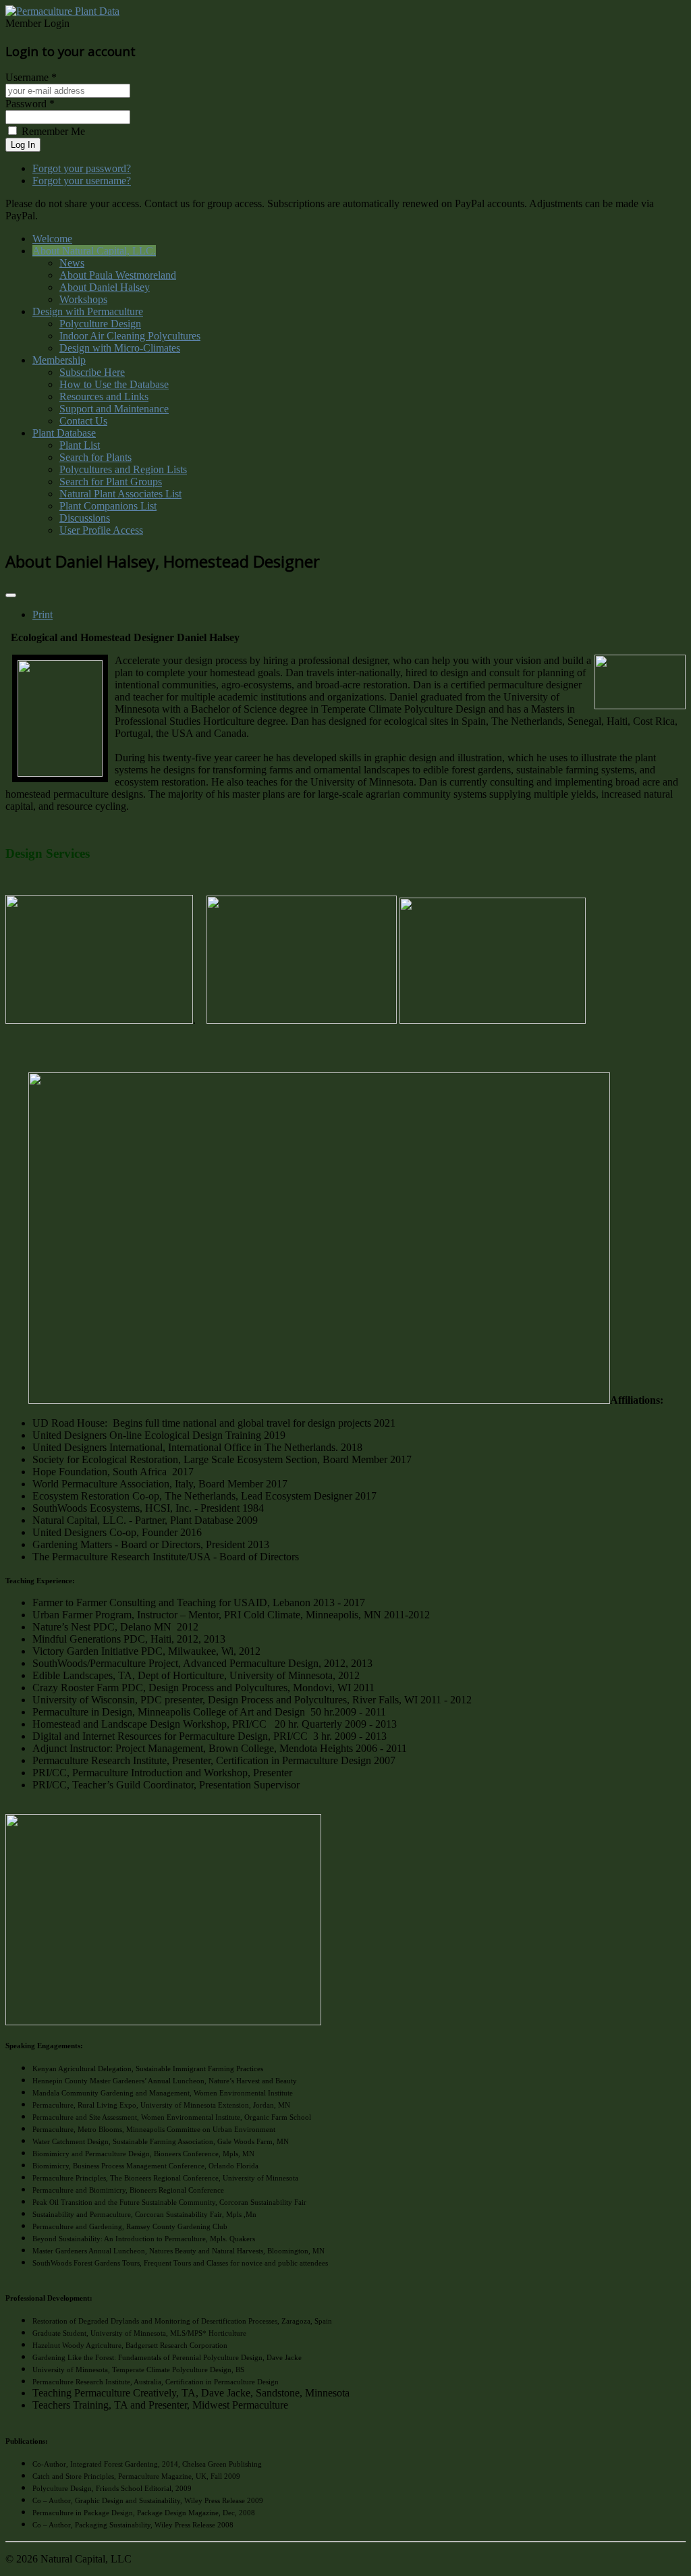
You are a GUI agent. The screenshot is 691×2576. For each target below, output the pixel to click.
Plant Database (64, 433)
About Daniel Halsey (105, 287)
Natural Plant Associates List (120, 494)
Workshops (83, 299)
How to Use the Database (114, 384)
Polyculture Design (100, 324)
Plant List (80, 445)
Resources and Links (104, 396)
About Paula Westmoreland (118, 275)
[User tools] (11, 595)
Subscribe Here (92, 372)
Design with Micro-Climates (120, 348)
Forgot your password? (82, 168)
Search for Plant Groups (111, 482)
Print (43, 614)
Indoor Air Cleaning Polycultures (130, 336)
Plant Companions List (108, 506)
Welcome (52, 239)
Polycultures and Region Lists (123, 469)
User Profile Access (101, 530)
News (72, 263)
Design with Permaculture (88, 311)
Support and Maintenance (114, 409)
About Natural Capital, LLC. (94, 251)
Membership (59, 360)
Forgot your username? (82, 181)
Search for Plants (95, 457)
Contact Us (83, 421)
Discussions (85, 518)
